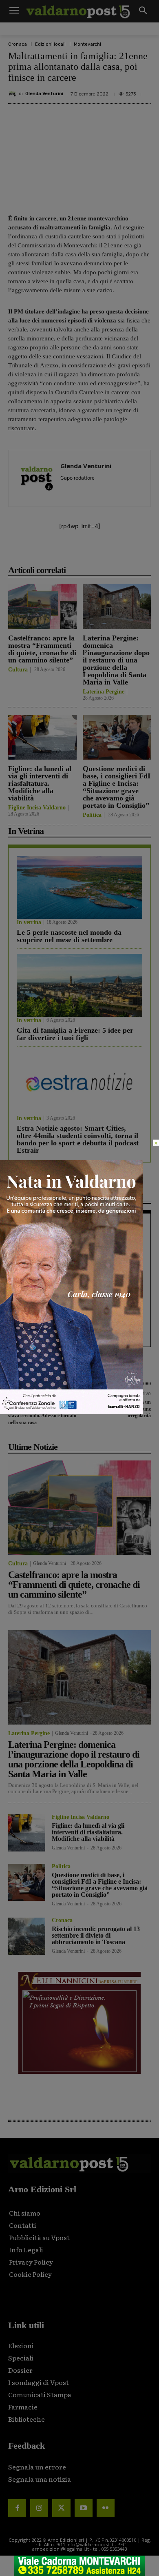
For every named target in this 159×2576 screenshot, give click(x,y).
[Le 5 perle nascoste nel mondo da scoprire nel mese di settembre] (79, 887)
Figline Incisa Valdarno (37, 808)
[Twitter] (61, 2508)
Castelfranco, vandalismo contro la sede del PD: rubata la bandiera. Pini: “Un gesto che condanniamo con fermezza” (79, 1285)
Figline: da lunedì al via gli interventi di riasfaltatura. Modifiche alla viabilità (40, 783)
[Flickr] (106, 2508)
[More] (136, 552)
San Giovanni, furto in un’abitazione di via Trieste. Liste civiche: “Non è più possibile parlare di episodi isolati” (79, 1327)
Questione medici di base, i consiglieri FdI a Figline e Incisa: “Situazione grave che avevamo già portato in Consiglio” (117, 787)
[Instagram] (39, 2508)
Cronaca (18, 44)
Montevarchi (87, 44)
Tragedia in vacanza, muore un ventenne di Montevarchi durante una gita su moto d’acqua (76, 1242)
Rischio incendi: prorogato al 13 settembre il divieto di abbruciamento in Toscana (96, 1935)
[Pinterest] (79, 552)
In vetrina (29, 922)
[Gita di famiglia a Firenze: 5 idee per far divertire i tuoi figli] (79, 985)
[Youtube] (84, 2508)
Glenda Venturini (44, 94)
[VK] (98, 552)
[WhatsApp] (117, 552)
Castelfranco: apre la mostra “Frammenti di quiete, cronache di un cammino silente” (42, 649)
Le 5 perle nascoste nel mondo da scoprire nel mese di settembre (69, 936)
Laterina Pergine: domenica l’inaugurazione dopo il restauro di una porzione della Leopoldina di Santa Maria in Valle (116, 660)
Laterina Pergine (104, 692)
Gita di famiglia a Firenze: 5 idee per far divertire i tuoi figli (75, 1034)
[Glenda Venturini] (13, 94)
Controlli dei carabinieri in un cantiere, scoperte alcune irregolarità (120, 1409)
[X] (61, 552)
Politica (92, 815)
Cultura (18, 670)
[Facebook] (42, 552)
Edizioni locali (50, 44)
